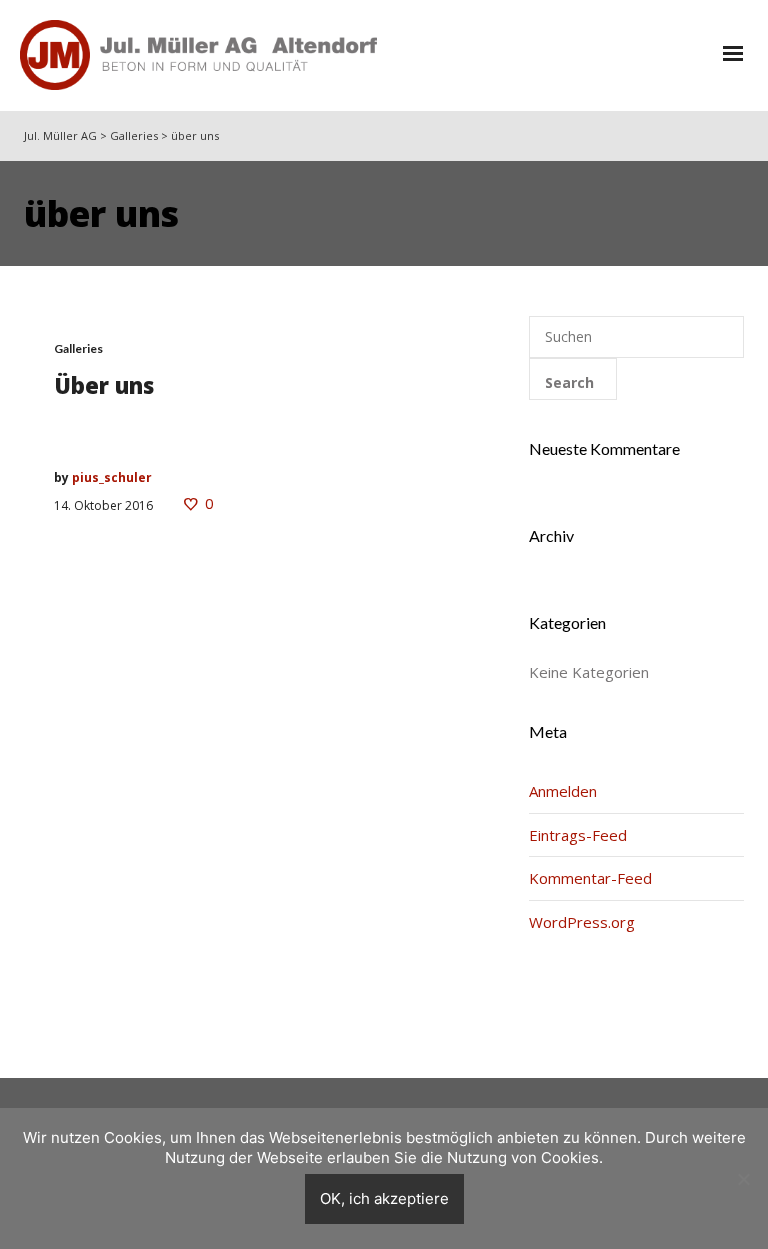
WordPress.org (582, 922)
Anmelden (563, 791)
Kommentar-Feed (590, 878)
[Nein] (743, 1179)
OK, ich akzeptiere (384, 1198)
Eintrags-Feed (578, 835)
